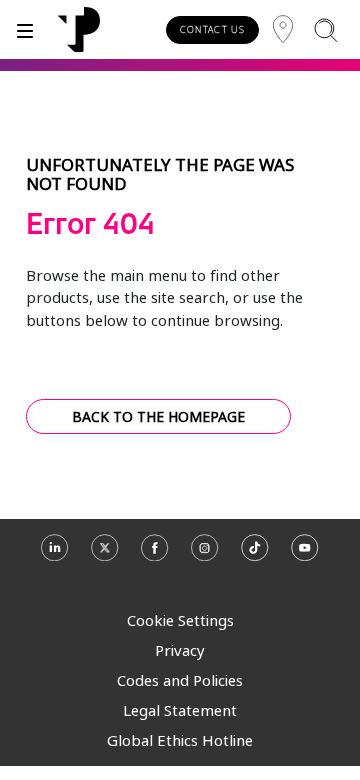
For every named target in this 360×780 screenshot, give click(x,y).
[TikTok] (255, 556)
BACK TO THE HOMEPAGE (158, 416)
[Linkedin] (55, 556)
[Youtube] (305, 556)
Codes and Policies (180, 680)
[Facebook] (155, 556)
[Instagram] (205, 556)
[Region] (283, 29)
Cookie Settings (180, 620)
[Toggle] (25, 29)
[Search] (325, 29)
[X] (105, 556)
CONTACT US (212, 29)
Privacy (180, 650)
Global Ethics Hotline (180, 740)
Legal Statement (180, 710)
